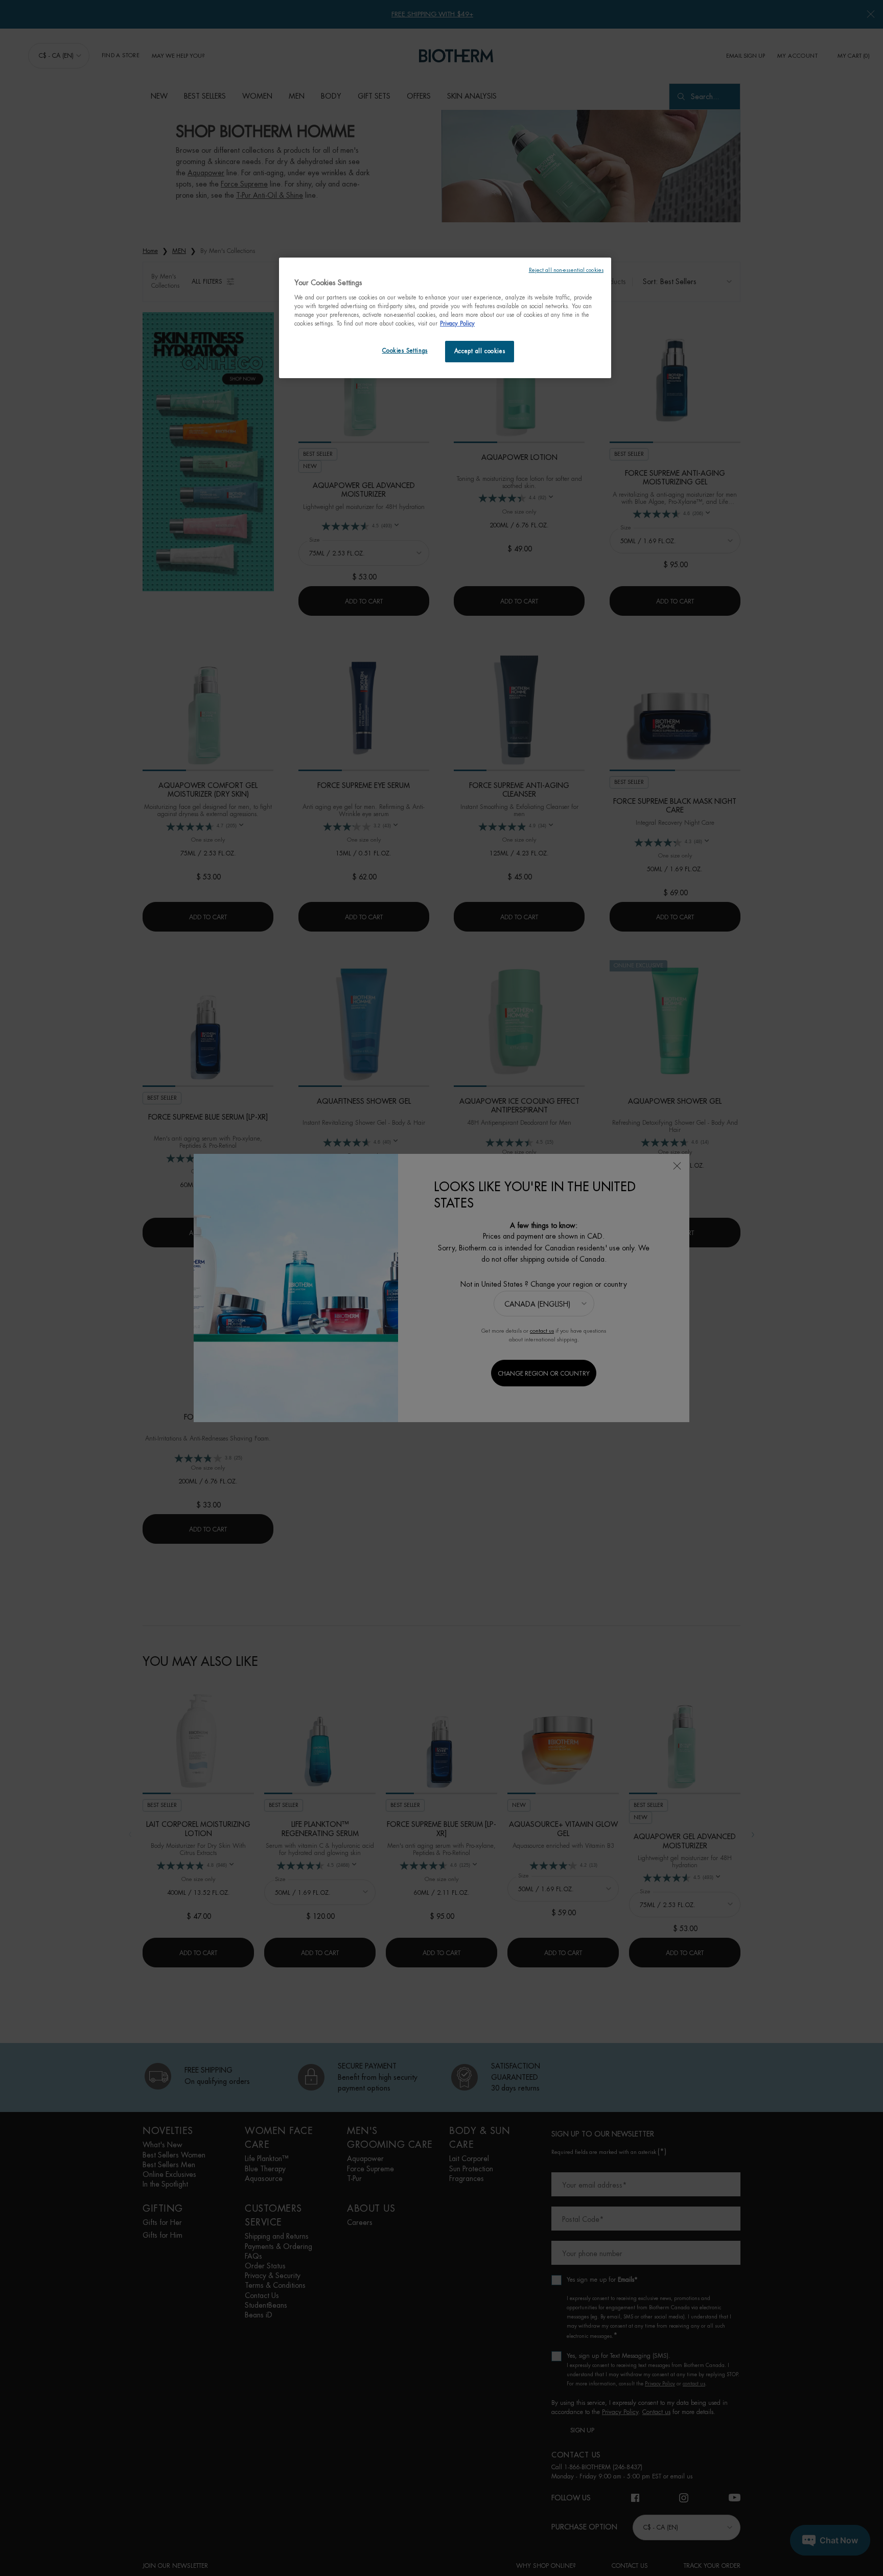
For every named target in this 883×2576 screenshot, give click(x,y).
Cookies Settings (405, 351)
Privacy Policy (457, 324)
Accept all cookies (480, 351)
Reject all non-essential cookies (566, 270)
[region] (445, 318)
